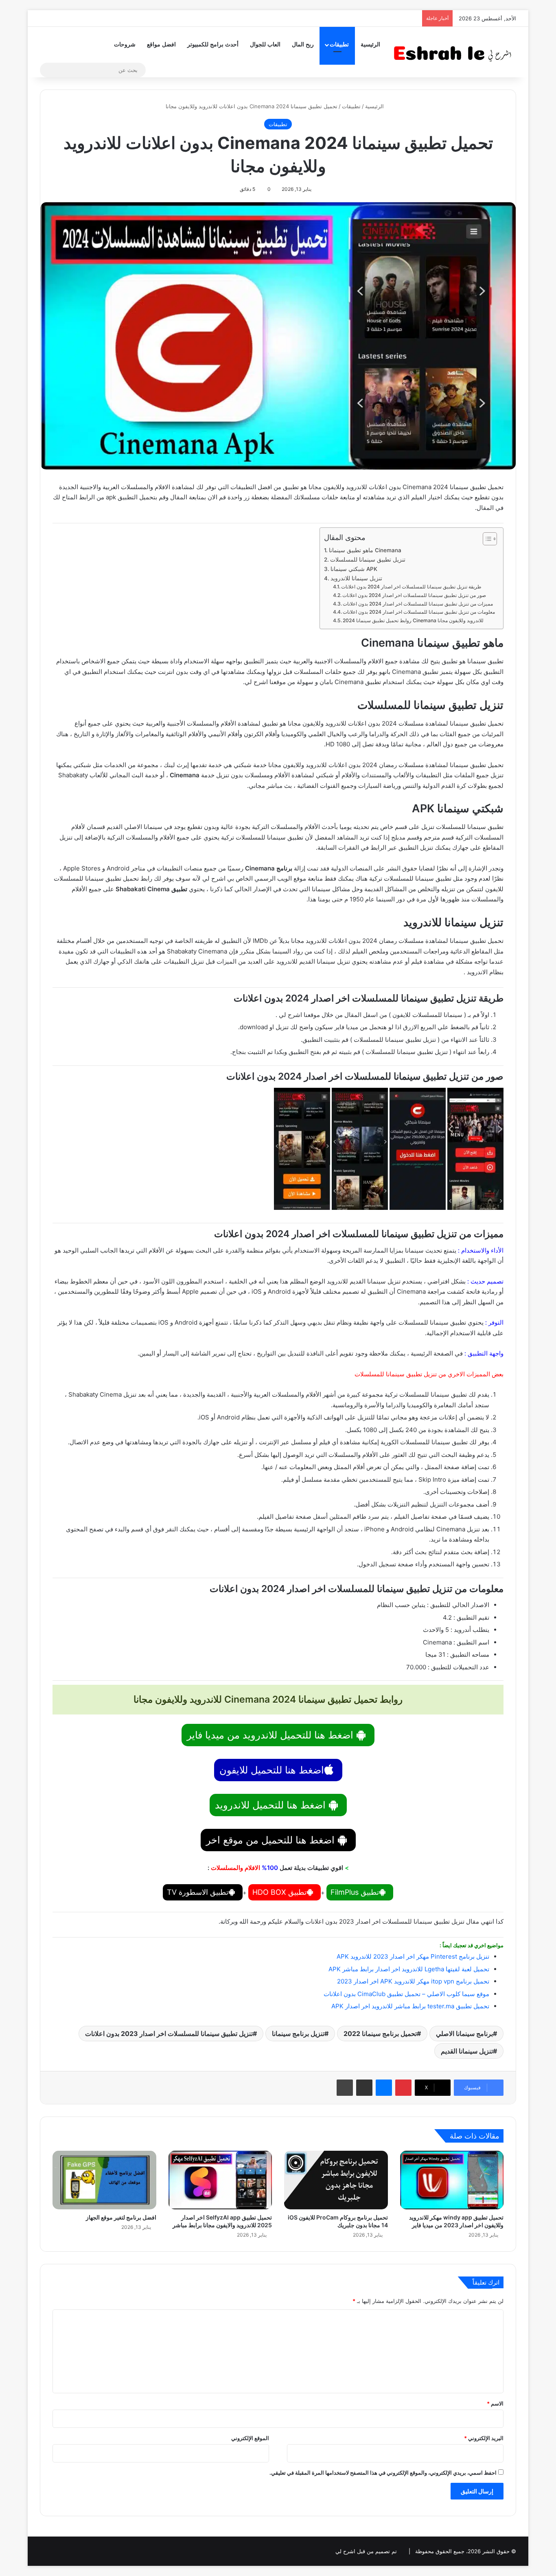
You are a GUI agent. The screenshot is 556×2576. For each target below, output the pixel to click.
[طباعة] (345, 2088)
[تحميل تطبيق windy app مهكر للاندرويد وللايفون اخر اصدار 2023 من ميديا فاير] (452, 2180)
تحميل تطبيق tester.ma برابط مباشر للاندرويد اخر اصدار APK (410, 2006)
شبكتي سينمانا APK (354, 569)
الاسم (495, 2403)
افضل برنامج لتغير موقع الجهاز (121, 2217)
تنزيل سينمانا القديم (467, 2051)
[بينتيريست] (403, 2088)
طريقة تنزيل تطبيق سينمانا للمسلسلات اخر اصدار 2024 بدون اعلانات (411, 587)
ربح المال (303, 45)
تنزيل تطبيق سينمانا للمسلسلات (368, 560)
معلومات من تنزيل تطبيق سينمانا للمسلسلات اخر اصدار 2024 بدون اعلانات (419, 612)
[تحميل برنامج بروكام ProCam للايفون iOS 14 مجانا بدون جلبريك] (336, 2180)
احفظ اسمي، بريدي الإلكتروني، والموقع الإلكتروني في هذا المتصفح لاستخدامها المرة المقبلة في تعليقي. (383, 2473)
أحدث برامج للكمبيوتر (213, 45)
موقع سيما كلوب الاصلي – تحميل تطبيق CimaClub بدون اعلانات (406, 1994)
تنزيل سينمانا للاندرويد (356, 578)
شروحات (125, 45)
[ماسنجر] (384, 2088)
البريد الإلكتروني (484, 2438)
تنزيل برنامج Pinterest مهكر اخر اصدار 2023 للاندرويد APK (413, 1956)
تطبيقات (339, 45)
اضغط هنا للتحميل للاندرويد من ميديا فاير (271, 1735)
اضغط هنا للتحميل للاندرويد (272, 1805)
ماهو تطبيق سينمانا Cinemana (366, 550)
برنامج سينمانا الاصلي (464, 2034)
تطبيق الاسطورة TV (198, 1892)
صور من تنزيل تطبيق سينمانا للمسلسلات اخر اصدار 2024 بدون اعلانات (414, 595)
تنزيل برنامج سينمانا (298, 2034)
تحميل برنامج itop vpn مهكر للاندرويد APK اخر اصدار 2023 (413, 1981)
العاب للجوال (265, 45)
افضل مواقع (161, 45)
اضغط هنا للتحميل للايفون (272, 1770)
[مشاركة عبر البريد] (364, 2088)
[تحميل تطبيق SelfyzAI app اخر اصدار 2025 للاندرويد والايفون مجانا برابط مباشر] (220, 2180)
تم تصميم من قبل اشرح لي (366, 2551)
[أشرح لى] (455, 52)
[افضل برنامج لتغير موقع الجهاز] (104, 2180)
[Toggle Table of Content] (486, 539)
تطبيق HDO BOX (279, 1892)
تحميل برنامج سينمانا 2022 (380, 2034)
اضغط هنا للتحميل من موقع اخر (272, 1840)
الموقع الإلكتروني (250, 2438)
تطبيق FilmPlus (355, 1892)
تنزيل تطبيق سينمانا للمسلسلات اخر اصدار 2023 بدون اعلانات (169, 2034)
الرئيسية (370, 45)
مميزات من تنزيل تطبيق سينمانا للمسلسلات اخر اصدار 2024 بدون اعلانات (418, 604)
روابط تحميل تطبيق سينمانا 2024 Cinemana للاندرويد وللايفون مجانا (413, 620)
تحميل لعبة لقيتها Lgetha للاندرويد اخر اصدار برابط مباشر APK (409, 1969)
